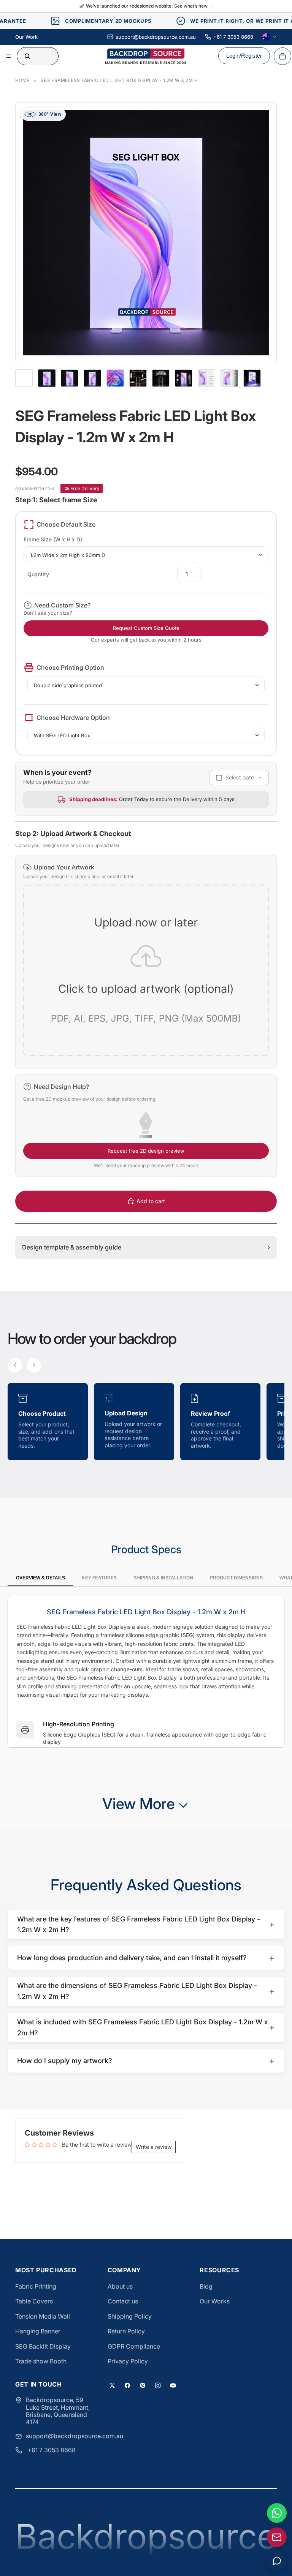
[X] (112, 2385)
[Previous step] (15, 1365)
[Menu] (9, 56)
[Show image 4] (115, 378)
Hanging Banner (38, 2331)
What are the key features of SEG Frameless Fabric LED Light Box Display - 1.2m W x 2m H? (146, 1925)
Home (22, 80)
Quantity (38, 574)
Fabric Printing (36, 2286)
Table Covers (34, 2301)
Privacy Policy (128, 2361)
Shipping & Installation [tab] (163, 1578)
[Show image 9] (229, 378)
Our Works (215, 2301)
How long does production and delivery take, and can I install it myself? (146, 1958)
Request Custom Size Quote (146, 628)
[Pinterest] (143, 2385)
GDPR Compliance (134, 2346)
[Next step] (34, 1365)
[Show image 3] (92, 378)
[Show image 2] (70, 378)
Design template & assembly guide (146, 1247)
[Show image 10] (252, 378)
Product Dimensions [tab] (236, 1578)
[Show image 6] (161, 378)
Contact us (123, 2301)
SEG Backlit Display (43, 2346)
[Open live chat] (277, 2561)
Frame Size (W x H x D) (53, 539)
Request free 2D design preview (146, 1151)
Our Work (26, 37)
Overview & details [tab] (40, 1578)
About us (120, 2286)
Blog (206, 2286)
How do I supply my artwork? (146, 2061)
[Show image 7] (184, 378)
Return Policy (126, 2331)
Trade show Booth (41, 2361)
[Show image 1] (47, 378)
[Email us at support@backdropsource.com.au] (277, 2537)
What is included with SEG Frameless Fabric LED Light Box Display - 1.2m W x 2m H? (146, 2027)
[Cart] (282, 56)
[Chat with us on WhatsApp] (277, 2513)
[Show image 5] (138, 378)
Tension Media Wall (43, 2316)
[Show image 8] (206, 378)
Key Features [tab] (99, 1578)
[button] (146, 962)
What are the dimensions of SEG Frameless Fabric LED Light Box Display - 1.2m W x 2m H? (146, 1991)
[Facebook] (127, 2385)
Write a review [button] (154, 2147)
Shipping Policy (130, 2316)
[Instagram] (158, 2385)
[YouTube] (173, 2385)
